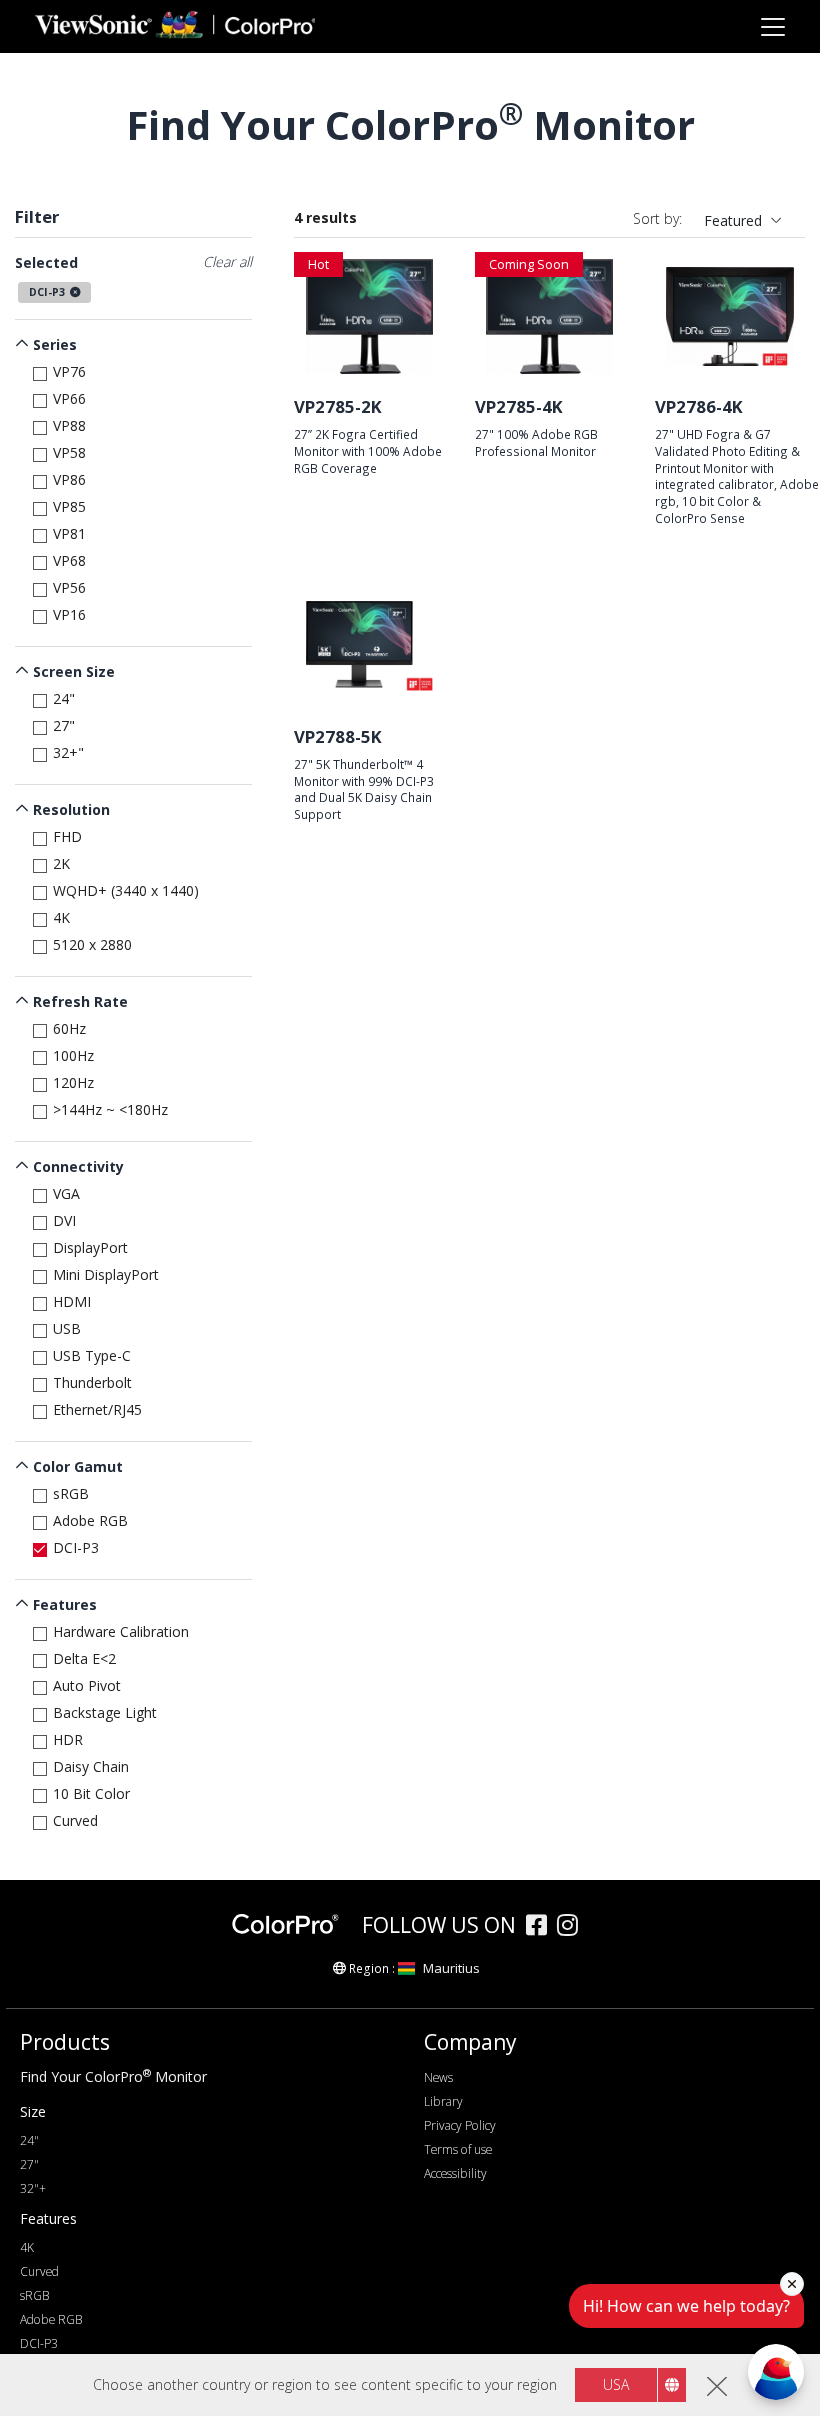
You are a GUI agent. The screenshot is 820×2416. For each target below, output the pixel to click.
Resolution (71, 809)
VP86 (69, 479)
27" (64, 725)
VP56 (69, 587)
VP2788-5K (338, 736)
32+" (68, 752)
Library (443, 2101)
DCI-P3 (76, 1547)
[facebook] (541, 1927)
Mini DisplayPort (106, 1274)
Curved (75, 1820)
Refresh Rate (80, 1001)
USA (616, 2384)
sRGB (71, 1493)
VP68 (69, 560)
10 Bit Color (91, 1793)
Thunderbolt (92, 1382)
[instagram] (572, 1927)
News (438, 2077)
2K (61, 863)
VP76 (69, 371)
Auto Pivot (87, 1685)
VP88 (69, 425)
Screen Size (74, 671)
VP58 (69, 452)
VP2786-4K (699, 406)
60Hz (69, 1028)
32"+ (33, 2188)
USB (67, 1328)
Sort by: (657, 218)
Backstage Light (105, 1712)
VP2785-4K (519, 406)
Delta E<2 (84, 1658)
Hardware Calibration (121, 1631)
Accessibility (455, 2173)
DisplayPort (90, 1247)
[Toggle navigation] (772, 26)
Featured (733, 220)
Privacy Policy (460, 2125)
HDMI (72, 1301)
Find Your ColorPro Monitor (113, 2076)
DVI (64, 1220)
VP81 (69, 533)
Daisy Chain (91, 1766)
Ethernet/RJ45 (97, 1409)
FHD (67, 836)
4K (61, 917)
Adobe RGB (90, 1520)
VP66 (69, 398)
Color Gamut (78, 1466)
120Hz (73, 1082)
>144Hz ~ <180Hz (110, 1109)
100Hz (73, 1055)
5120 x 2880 (92, 944)
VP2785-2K (338, 406)
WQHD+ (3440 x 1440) (126, 890)
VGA (66, 1193)
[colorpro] (292, 1924)
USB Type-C (92, 1355)
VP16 (69, 614)
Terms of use (458, 2149)
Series (55, 344)
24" (64, 698)
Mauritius (451, 1968)
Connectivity (78, 1166)
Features (65, 1604)
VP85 (69, 506)
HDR (68, 1739)
